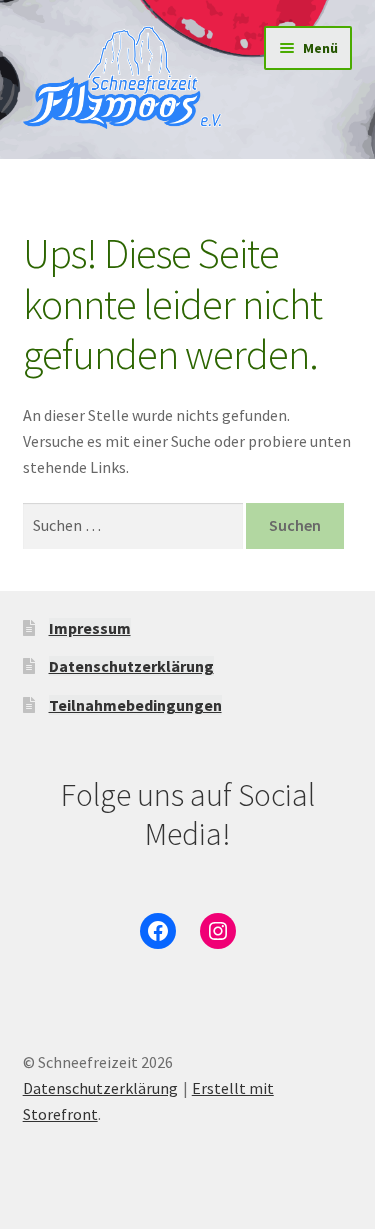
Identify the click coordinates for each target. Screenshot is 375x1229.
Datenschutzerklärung (131, 666)
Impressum (90, 628)
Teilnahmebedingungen (135, 705)
